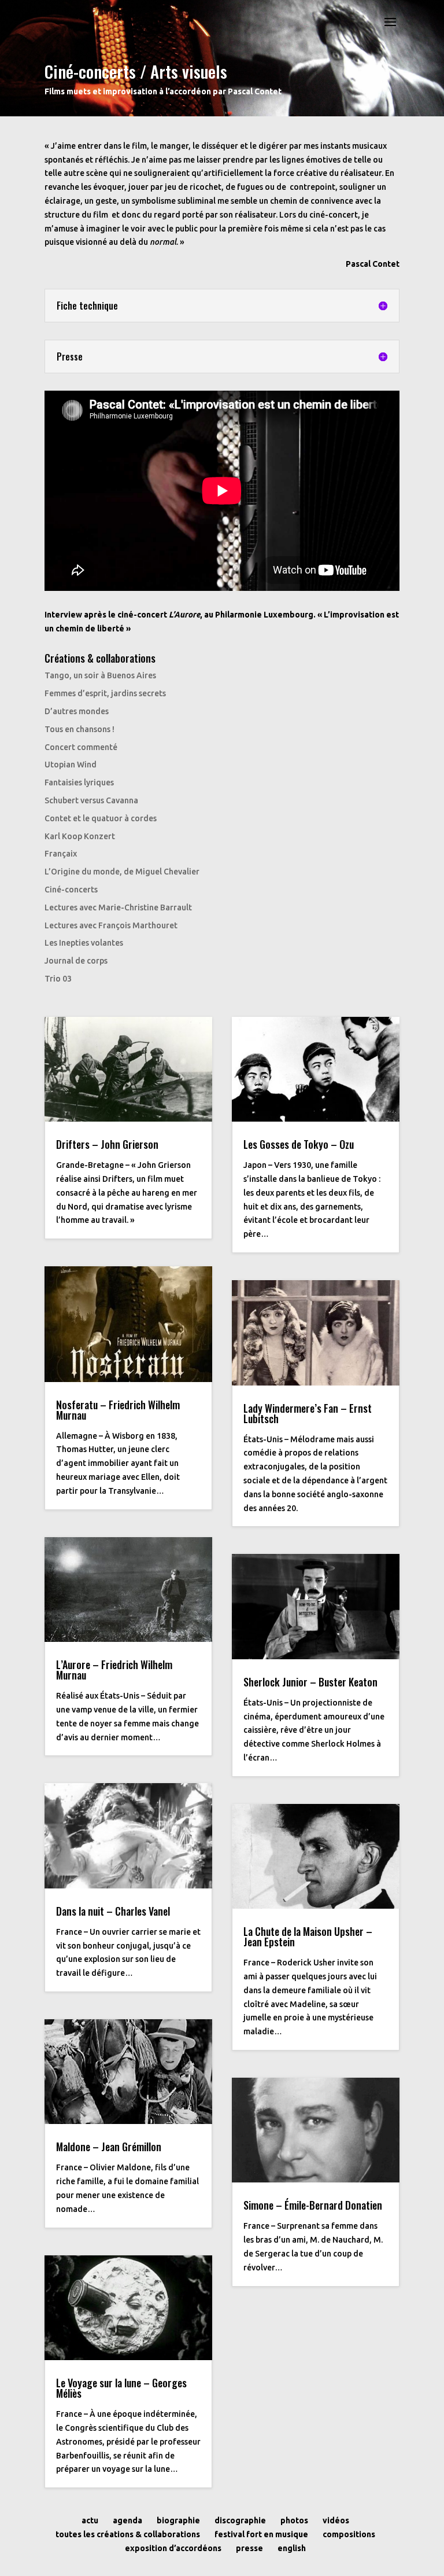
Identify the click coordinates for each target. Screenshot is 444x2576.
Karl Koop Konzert (80, 836)
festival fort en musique (261, 2534)
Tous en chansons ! (79, 729)
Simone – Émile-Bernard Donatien (313, 2205)
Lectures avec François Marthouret (111, 925)
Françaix (61, 854)
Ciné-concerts (71, 890)
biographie (178, 2520)
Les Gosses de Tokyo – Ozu (299, 1144)
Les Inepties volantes (84, 943)
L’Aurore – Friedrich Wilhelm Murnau (114, 1670)
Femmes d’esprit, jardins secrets (105, 693)
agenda (127, 2520)
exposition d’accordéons (173, 2548)
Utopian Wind (71, 765)
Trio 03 (58, 979)
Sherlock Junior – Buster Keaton (310, 1682)
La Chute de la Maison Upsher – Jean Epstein (308, 1936)
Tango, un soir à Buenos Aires (100, 675)
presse (249, 2548)
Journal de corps (76, 961)
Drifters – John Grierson (107, 1144)
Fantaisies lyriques (79, 782)
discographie (240, 2520)
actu (90, 2520)
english (292, 2548)
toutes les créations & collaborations (128, 2534)
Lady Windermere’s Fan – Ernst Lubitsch (308, 1413)
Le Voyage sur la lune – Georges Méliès (121, 2388)
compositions (349, 2534)
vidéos (336, 2520)
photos (294, 2520)
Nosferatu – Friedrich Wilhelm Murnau (118, 1410)
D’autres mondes (77, 711)
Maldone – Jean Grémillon (109, 2147)
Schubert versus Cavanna (91, 800)
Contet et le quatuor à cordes (101, 818)
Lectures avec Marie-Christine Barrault (118, 907)
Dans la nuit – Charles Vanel (113, 1911)
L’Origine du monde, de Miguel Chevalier (122, 872)
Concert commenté (81, 747)
